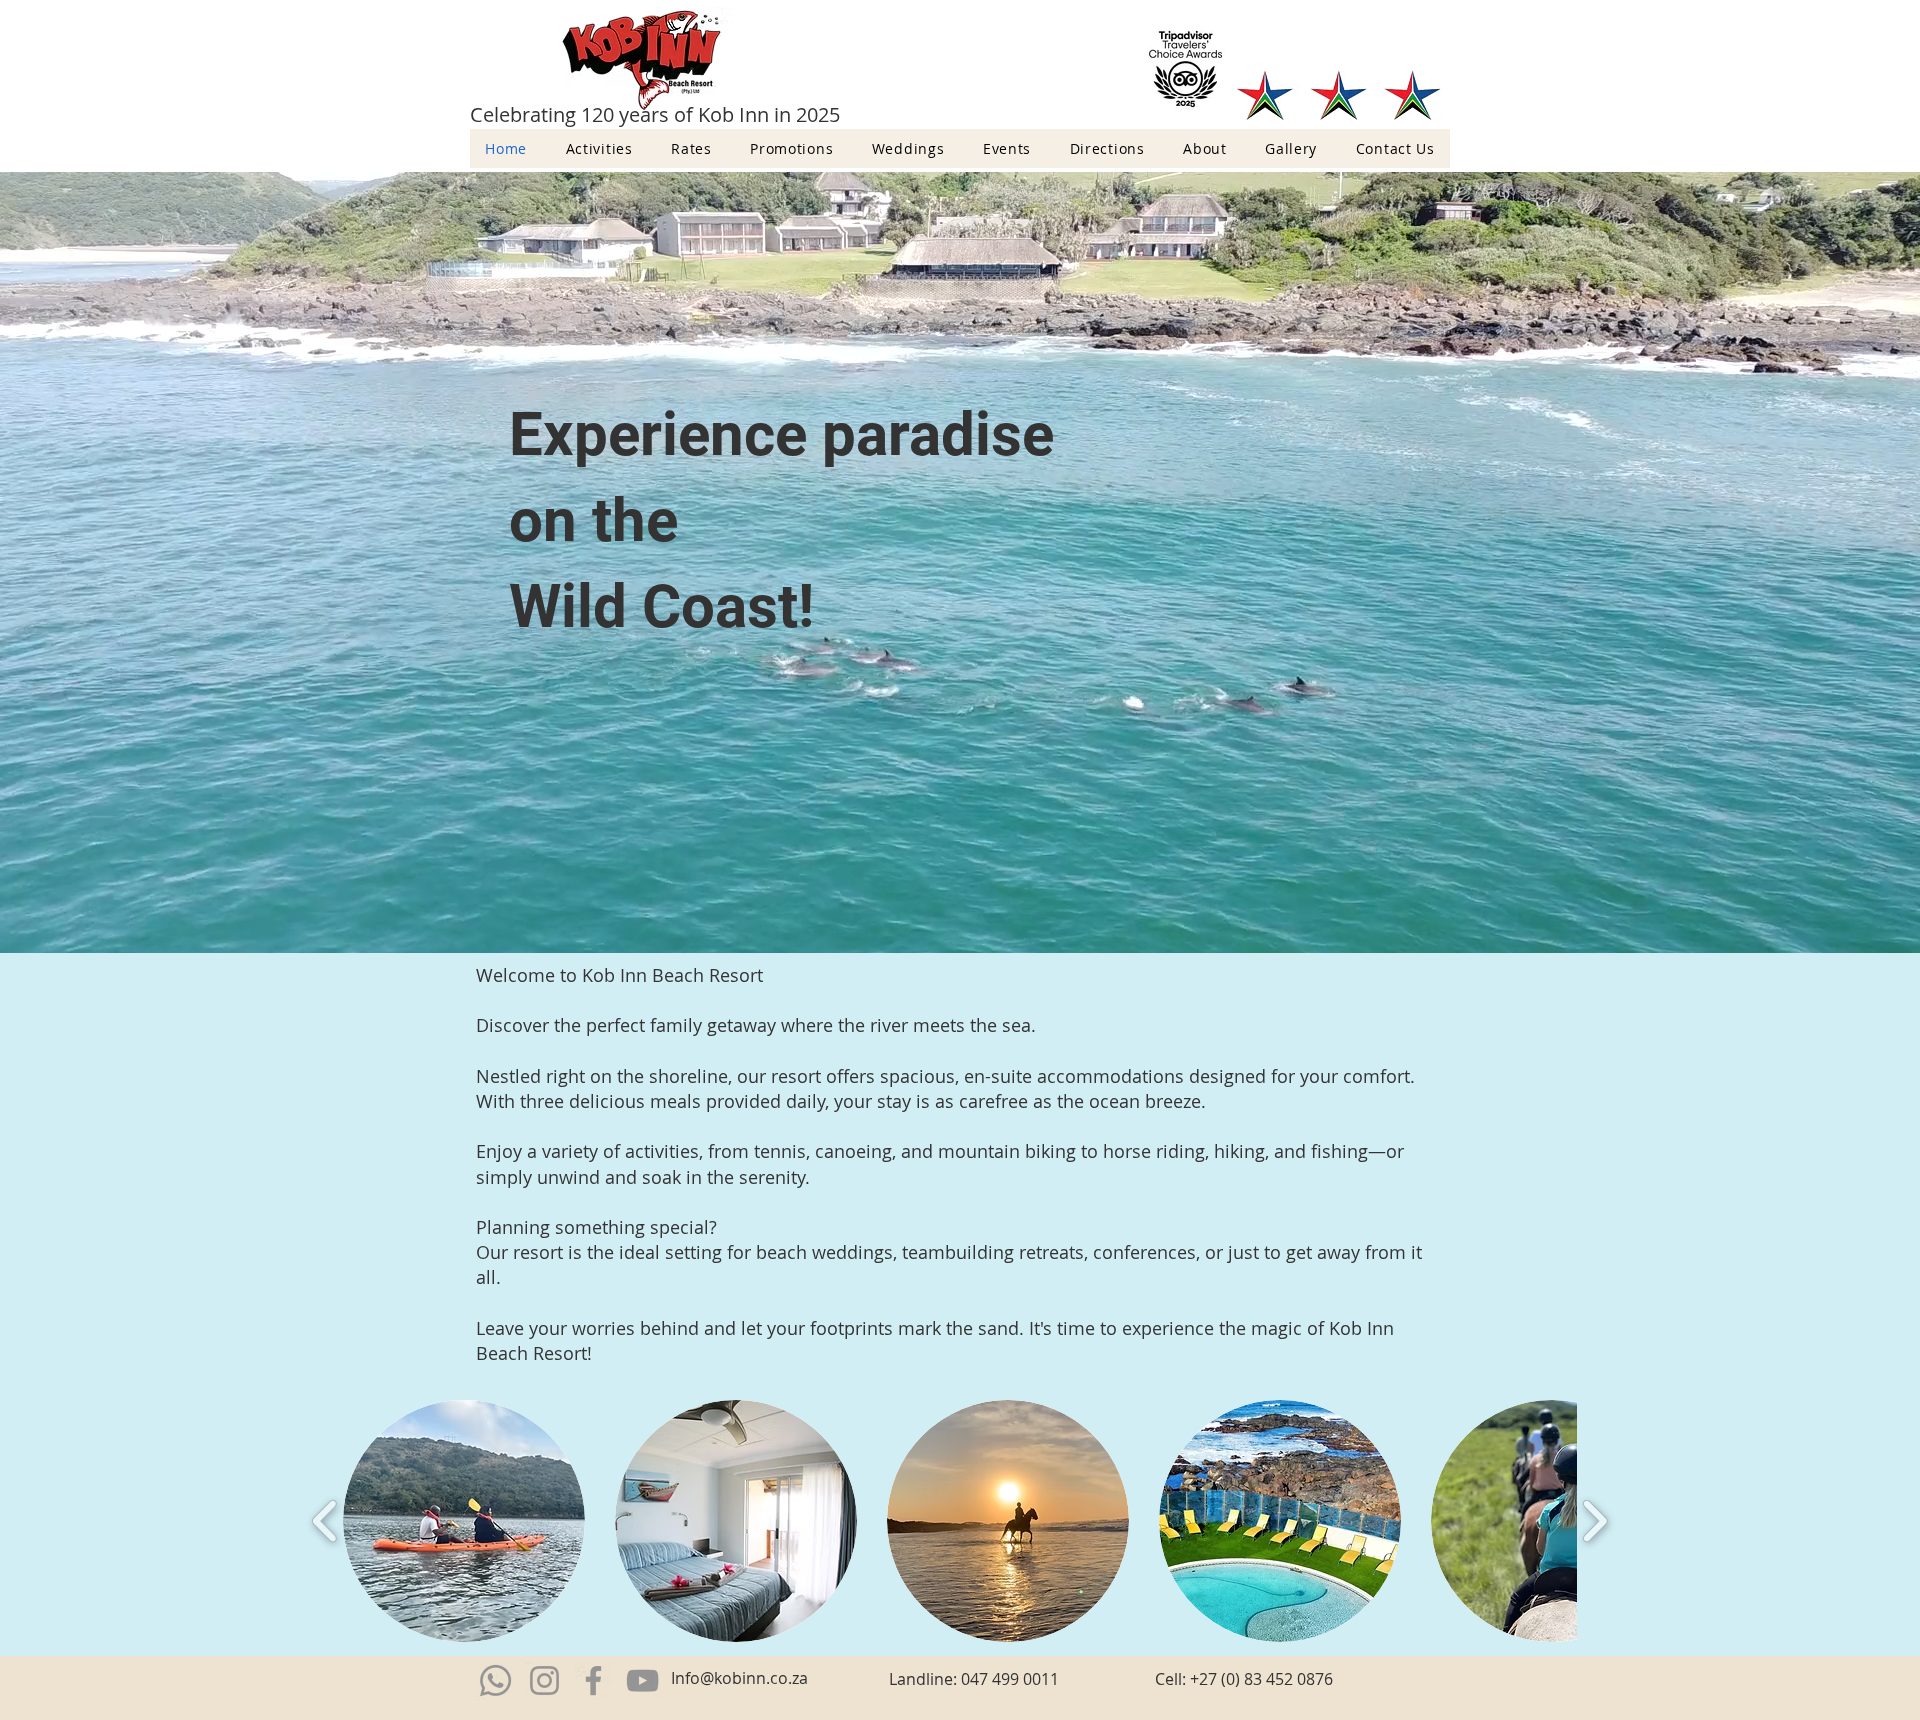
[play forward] (1594, 1521)
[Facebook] (593, 1680)
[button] (464, 1521)
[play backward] (325, 1521)
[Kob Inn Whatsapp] (495, 1680)
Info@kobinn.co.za (739, 1678)
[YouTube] (642, 1680)
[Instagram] (544, 1680)
